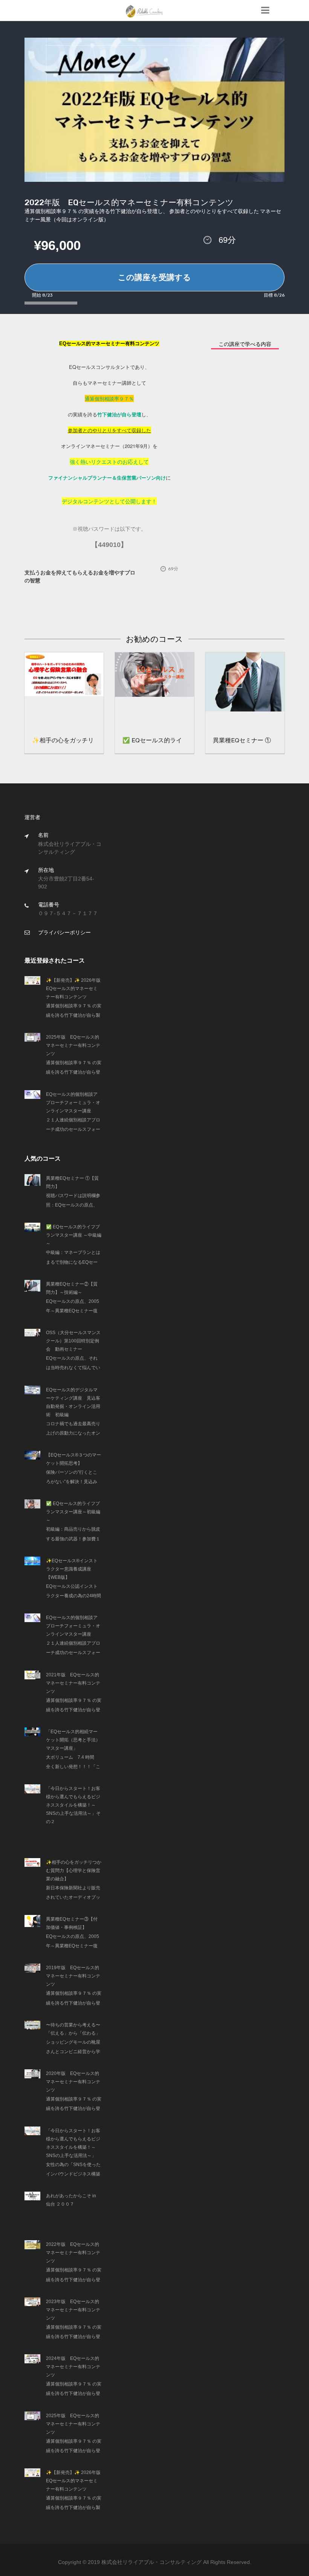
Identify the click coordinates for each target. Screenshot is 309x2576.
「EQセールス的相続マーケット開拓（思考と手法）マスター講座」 (73, 1740)
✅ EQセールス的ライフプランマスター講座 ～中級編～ (74, 1235)
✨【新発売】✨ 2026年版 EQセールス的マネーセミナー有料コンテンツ (76, 989)
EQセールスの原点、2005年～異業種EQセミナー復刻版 (73, 1311)
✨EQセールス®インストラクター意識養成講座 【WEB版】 (72, 1569)
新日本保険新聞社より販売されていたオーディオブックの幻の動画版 (73, 1897)
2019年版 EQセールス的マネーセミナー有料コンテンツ (73, 1976)
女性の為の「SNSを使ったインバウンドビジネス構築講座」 (73, 2174)
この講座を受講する (154, 277)
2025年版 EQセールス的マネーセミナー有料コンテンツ (73, 1045)
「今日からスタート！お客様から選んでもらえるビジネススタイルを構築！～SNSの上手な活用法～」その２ (73, 1805)
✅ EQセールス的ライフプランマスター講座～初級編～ (73, 1512)
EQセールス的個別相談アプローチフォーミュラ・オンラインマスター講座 (73, 1103)
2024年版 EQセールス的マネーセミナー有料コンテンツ (73, 2367)
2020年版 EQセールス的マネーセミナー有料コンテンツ (73, 2082)
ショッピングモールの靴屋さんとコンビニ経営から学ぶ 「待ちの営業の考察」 (73, 2052)
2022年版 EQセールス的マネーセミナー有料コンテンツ (73, 2253)
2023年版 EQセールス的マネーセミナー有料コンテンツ (73, 2310)
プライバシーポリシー (64, 932)
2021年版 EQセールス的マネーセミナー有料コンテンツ (73, 1683)
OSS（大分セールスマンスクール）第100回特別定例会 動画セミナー (73, 1341)
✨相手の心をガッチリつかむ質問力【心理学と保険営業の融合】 (74, 1871)
